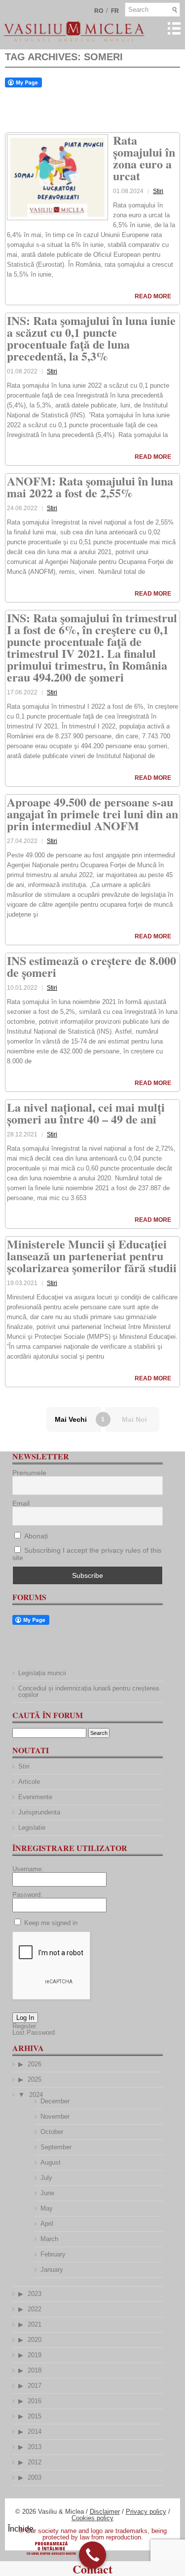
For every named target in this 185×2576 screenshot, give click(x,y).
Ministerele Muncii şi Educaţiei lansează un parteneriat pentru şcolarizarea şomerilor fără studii (92, 1256)
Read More (153, 296)
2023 (35, 2294)
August (51, 2162)
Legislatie (32, 1828)
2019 (35, 2355)
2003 (35, 2477)
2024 (36, 2095)
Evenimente (35, 1797)
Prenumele (29, 1473)
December (55, 2101)
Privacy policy (146, 2512)
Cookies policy (92, 2518)
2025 (35, 2079)
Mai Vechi (71, 1419)
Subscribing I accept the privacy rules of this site (87, 1554)
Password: (27, 1895)
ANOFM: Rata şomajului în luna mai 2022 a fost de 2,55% (90, 487)
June (47, 2193)
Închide (21, 2529)
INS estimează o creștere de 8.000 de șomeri (92, 966)
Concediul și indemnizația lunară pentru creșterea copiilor (89, 1691)
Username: (28, 1869)
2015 (35, 2416)
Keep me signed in (51, 1923)
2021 (35, 2324)
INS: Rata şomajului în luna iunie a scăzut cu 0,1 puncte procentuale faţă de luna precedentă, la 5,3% (91, 338)
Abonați (35, 1536)
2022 (35, 2309)
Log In (25, 2018)
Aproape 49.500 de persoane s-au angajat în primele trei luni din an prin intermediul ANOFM (92, 814)
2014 (35, 2432)
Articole (29, 1782)
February (53, 2254)
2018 (35, 2370)
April (47, 2224)
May (47, 2208)
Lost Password (34, 2033)
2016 (35, 2401)
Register (24, 2026)
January (52, 2270)
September (56, 2147)
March (49, 2239)
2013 (35, 2447)
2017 (35, 2386)
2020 (35, 2340)
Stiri (158, 191)
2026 (35, 2064)
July (46, 2178)
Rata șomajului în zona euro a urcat (144, 158)
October (52, 2132)
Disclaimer (105, 2512)
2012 (35, 2462)
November (55, 2116)
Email (21, 1503)
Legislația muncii (42, 1673)
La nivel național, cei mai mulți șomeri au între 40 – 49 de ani (86, 1113)
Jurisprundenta (39, 1812)
